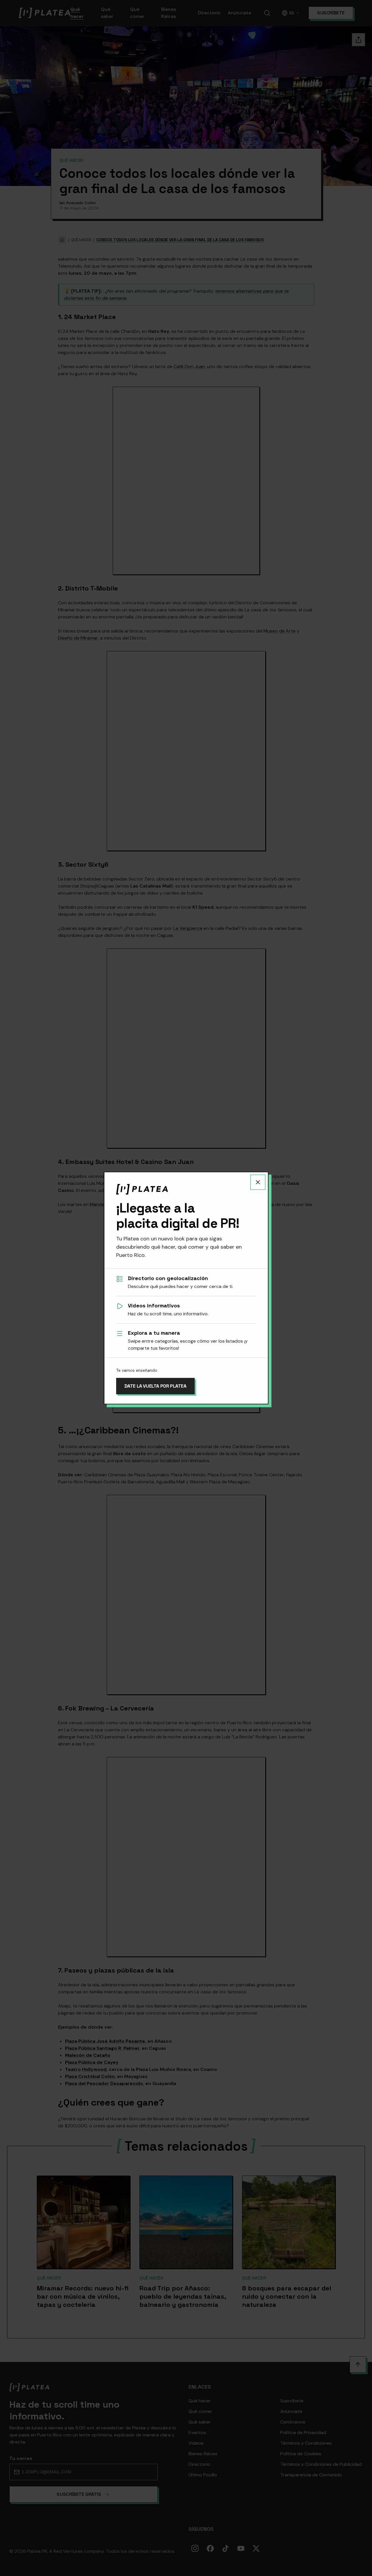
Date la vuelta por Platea (155, 1386)
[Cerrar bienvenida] (258, 1182)
